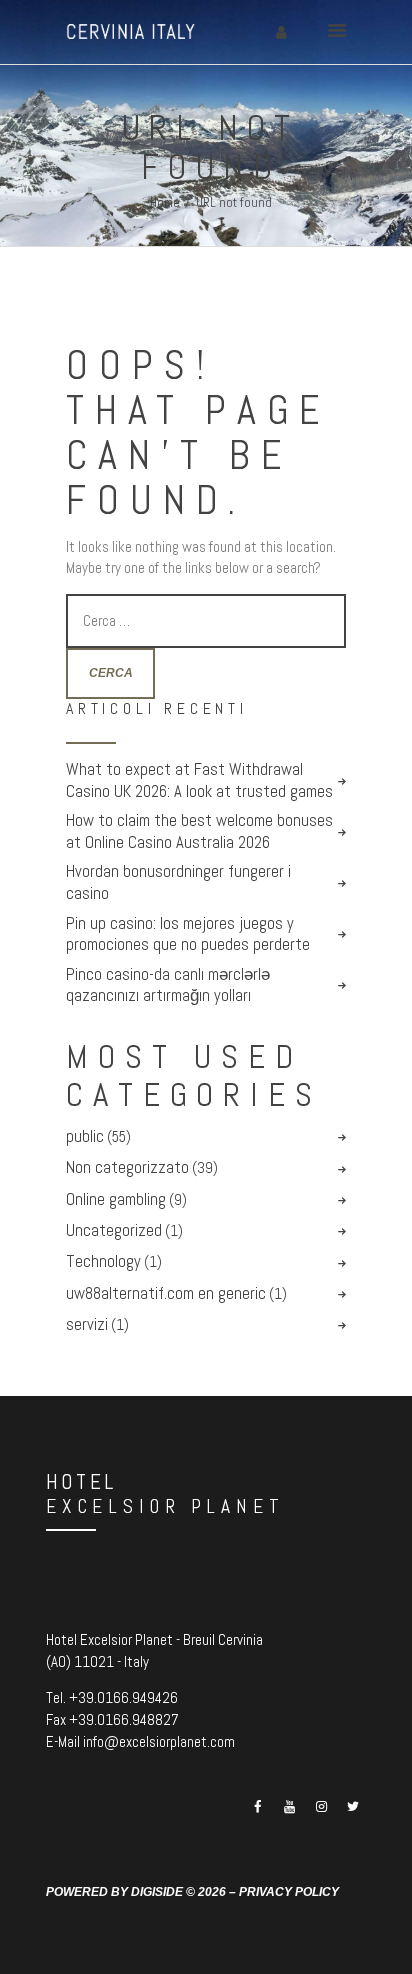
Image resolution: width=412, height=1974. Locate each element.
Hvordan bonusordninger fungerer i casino (178, 882)
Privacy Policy (289, 1891)
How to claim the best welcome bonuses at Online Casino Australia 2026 (199, 831)
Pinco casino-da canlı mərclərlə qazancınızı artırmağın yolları (168, 985)
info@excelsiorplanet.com (159, 1741)
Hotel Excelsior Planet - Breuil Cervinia (154, 1639)
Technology (103, 1261)
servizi (87, 1324)
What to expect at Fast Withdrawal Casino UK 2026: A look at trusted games (199, 780)
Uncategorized (114, 1230)
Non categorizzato (127, 1167)
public (85, 1136)
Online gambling (116, 1199)
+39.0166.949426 (123, 1697)
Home (165, 202)
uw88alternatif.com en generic (166, 1293)
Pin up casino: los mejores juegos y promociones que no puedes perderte (188, 934)
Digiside (157, 1891)
